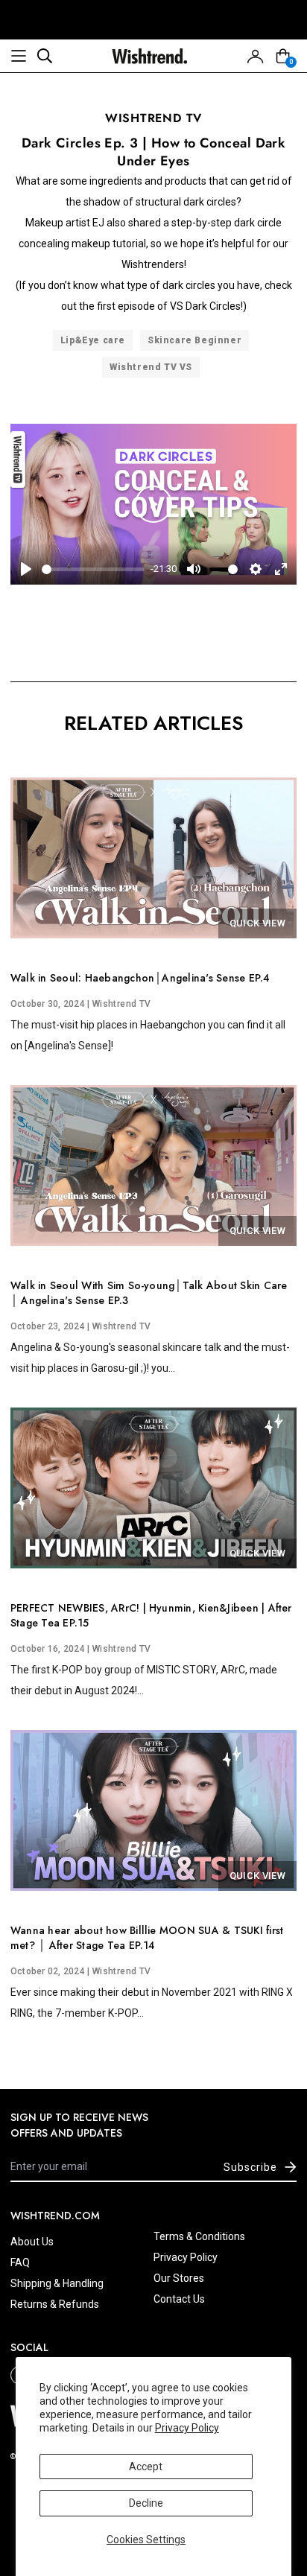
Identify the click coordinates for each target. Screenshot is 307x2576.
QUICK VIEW (257, 923)
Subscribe (250, 2167)
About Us (32, 2242)
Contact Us (179, 2299)
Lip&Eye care (93, 340)
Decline (146, 2503)
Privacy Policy (187, 2428)
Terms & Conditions (199, 2236)
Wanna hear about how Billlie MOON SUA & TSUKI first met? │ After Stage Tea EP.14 (147, 1938)
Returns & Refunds (55, 2304)
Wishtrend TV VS (151, 367)
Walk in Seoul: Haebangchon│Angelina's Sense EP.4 (140, 978)
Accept (146, 2467)
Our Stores (179, 2278)
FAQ (20, 2262)
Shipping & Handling (57, 2283)
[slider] (93, 569)
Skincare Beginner (194, 340)
